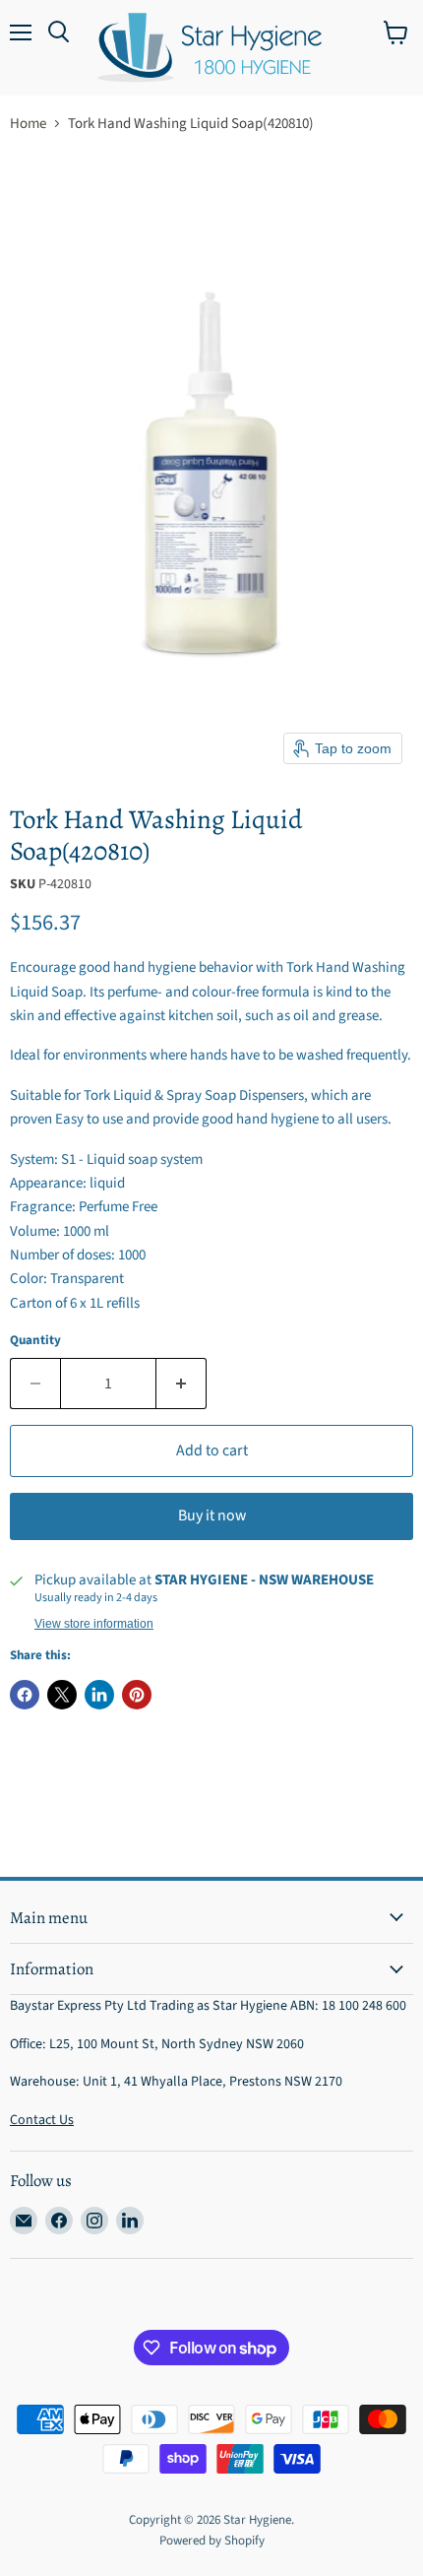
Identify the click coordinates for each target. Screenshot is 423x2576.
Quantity (35, 1341)
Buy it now (212, 1515)
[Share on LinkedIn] (99, 1695)
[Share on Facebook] (25, 1695)
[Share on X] (62, 1695)
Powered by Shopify (212, 2541)
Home (28, 124)
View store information (94, 1624)
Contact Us (42, 2120)
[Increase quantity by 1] (181, 1384)
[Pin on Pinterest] (137, 1695)
